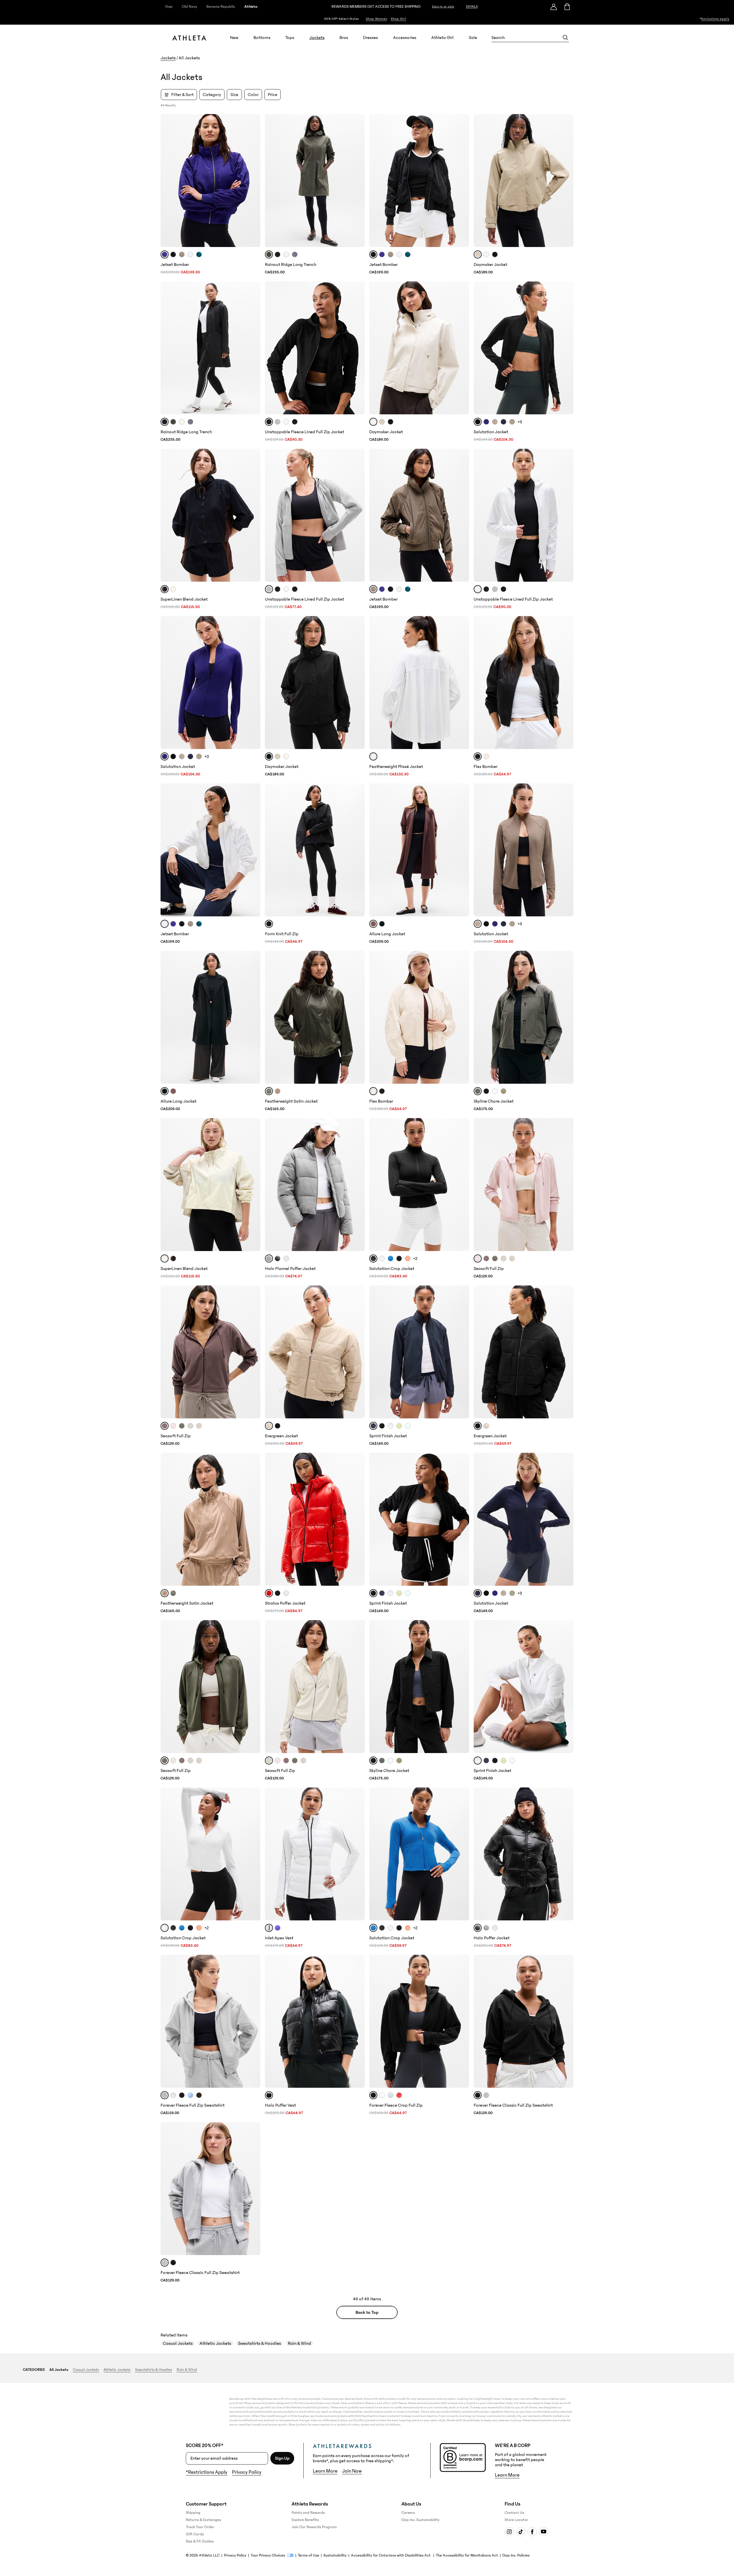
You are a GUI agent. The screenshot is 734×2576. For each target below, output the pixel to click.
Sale (473, 38)
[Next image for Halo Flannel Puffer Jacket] (358, 1185)
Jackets (317, 38)
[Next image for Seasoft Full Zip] (567, 1185)
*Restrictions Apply (207, 2472)
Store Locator (516, 2520)
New (234, 38)
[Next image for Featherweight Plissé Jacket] (462, 683)
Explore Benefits (305, 2520)
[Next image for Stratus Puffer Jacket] (358, 1519)
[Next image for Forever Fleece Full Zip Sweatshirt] (253, 2021)
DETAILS (472, 6)
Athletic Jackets (215, 2343)
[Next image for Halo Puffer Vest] (358, 2021)
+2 (415, 1258)
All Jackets (59, 2370)
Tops (290, 38)
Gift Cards (195, 2534)
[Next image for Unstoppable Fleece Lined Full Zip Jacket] (358, 348)
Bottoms (262, 38)
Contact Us (514, 2513)
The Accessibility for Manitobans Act (467, 2555)
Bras (344, 38)
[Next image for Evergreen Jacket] (358, 1352)
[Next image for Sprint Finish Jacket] (462, 1352)
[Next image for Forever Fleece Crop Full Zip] (462, 2021)
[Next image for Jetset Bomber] (253, 181)
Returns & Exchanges (203, 2520)
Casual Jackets (178, 2343)
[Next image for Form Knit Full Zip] (358, 850)
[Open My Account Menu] (554, 7)
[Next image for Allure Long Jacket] (462, 850)
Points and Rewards (308, 2513)
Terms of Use (309, 2555)
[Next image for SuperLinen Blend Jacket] (253, 515)
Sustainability (335, 2555)
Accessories (405, 38)
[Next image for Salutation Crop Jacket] (462, 1185)
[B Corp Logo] (463, 2458)
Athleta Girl (442, 38)
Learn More (325, 2471)
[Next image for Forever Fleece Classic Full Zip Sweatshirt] (567, 2021)
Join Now (352, 2471)
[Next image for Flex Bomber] (567, 683)
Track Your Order (200, 2527)
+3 (520, 422)
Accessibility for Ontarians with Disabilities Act (391, 2555)
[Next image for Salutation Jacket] (567, 348)
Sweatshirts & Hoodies (259, 2343)
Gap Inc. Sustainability (420, 2520)
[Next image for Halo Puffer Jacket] (567, 1854)
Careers (408, 2513)
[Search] (565, 38)
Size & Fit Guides (200, 2541)
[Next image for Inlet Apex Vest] (358, 1854)
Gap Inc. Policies (516, 2555)
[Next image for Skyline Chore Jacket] (567, 1017)
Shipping (193, 2513)
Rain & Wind (299, 2343)
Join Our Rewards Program (314, 2527)
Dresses (370, 38)
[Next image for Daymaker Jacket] (567, 181)
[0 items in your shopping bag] (567, 7)
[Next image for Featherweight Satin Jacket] (358, 1017)
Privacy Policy (247, 2472)
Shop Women (377, 19)
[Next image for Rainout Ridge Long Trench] (358, 181)
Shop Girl (399, 19)
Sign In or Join (443, 7)
